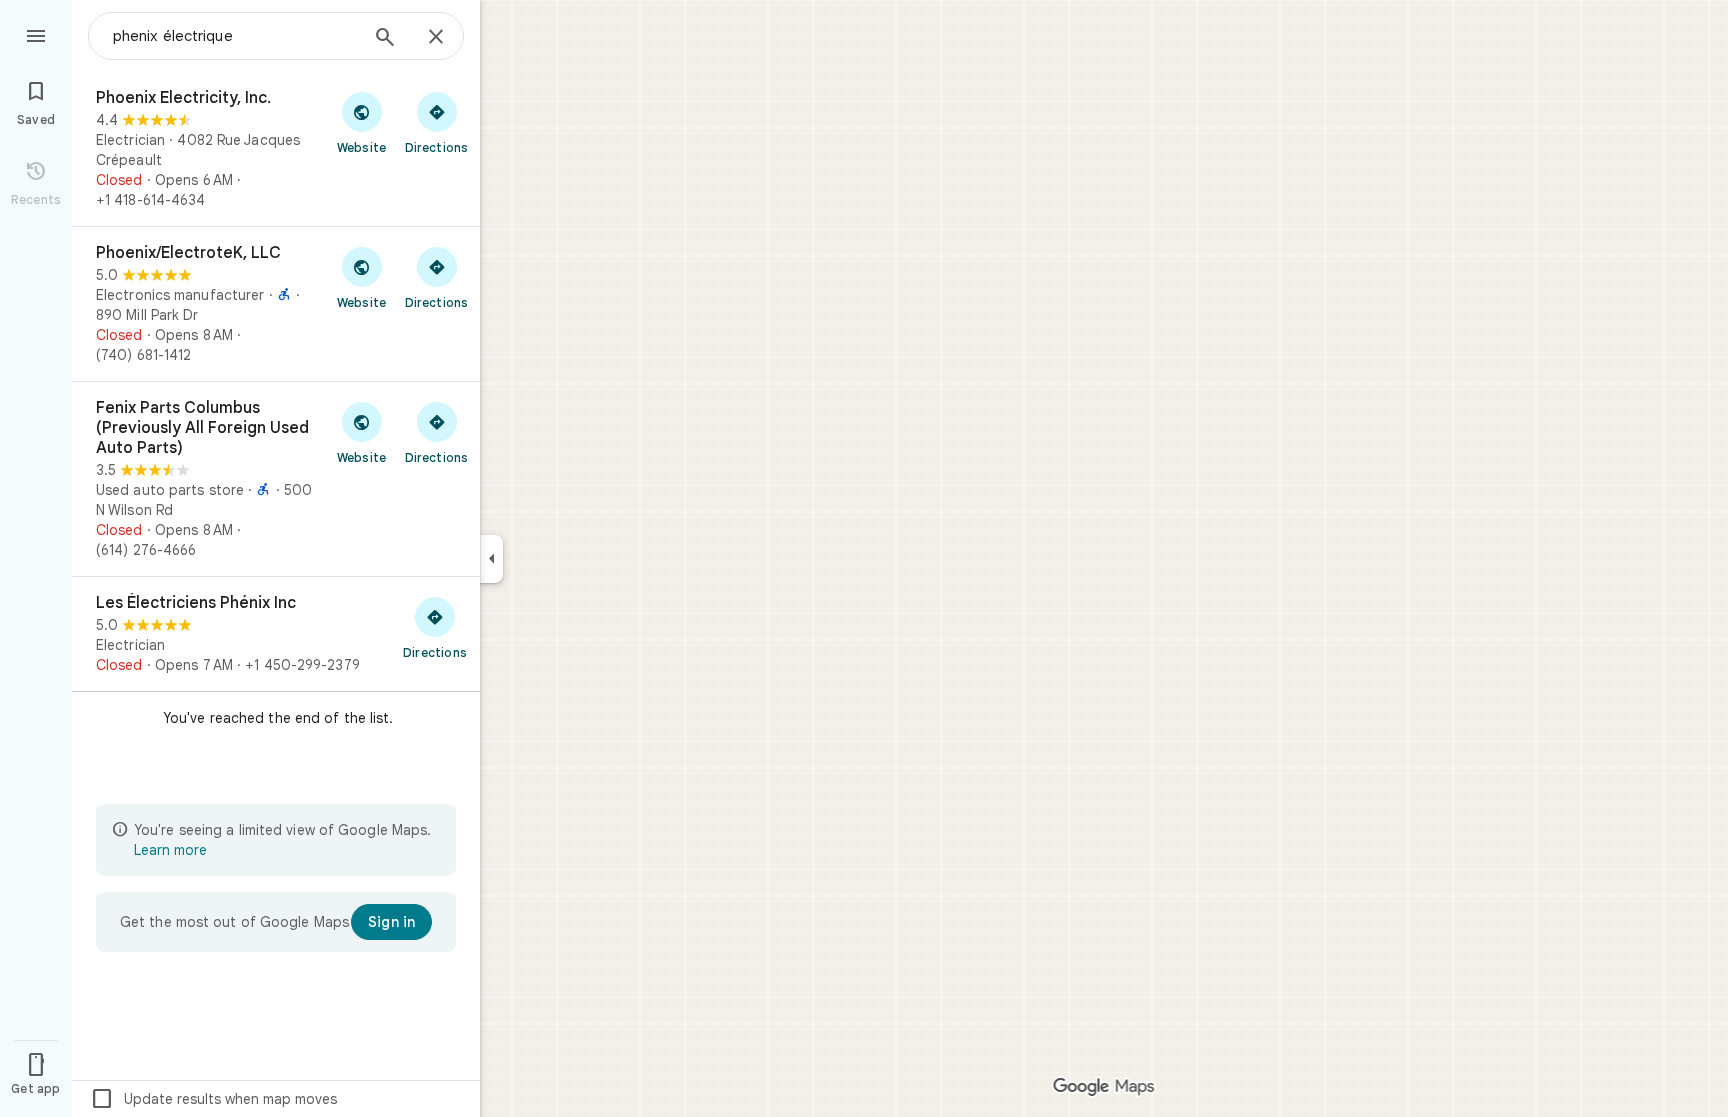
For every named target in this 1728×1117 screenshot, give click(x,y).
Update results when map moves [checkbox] (213, 1099)
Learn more (170, 850)
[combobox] (235, 36)
